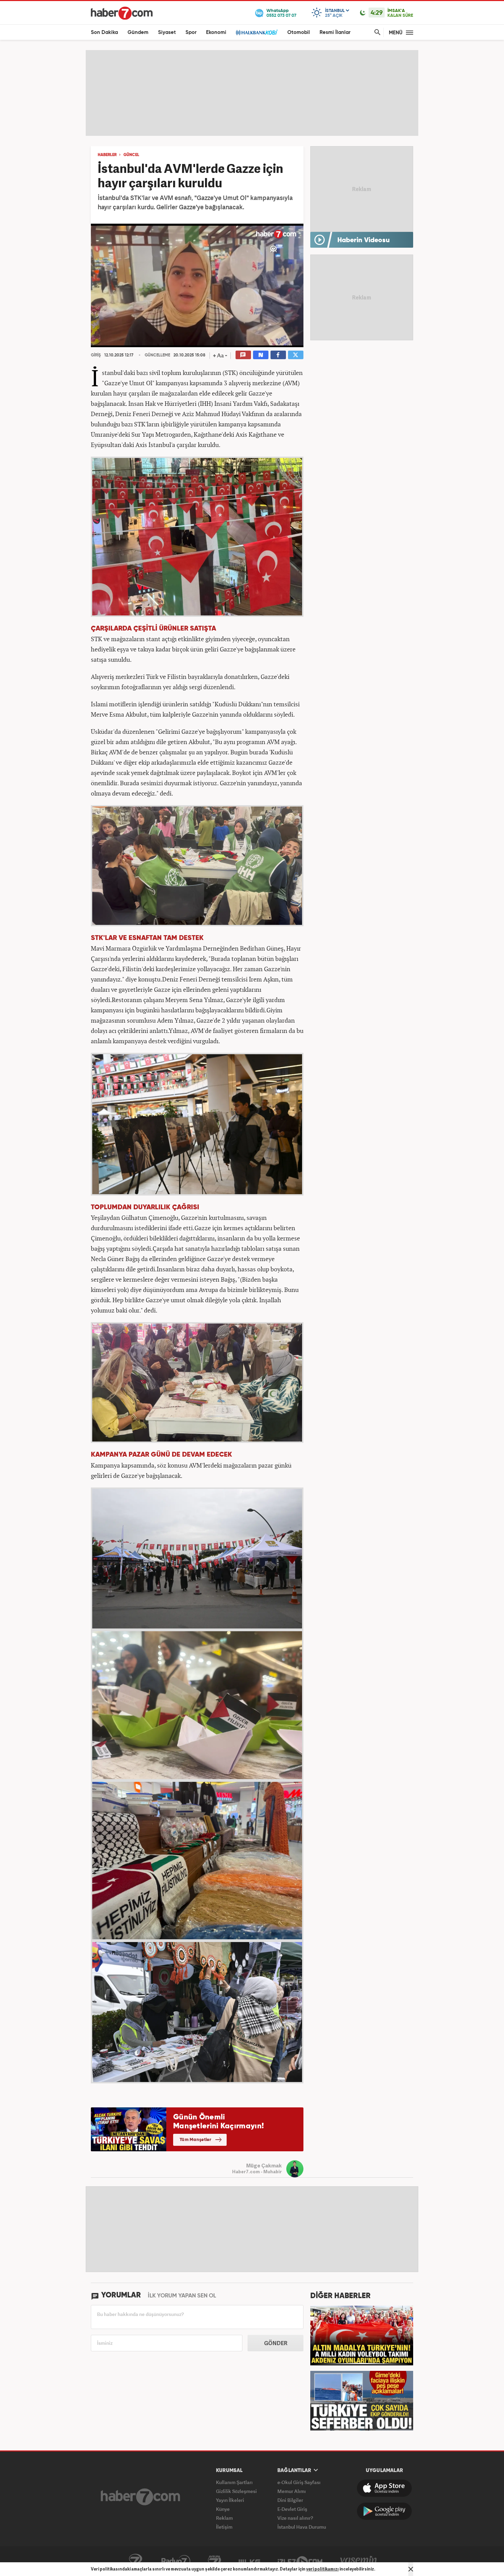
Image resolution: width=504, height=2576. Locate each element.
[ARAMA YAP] (376, 32)
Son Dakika (104, 32)
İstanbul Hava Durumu (302, 2527)
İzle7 (300, 2561)
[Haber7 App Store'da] (384, 2488)
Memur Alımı (292, 2491)
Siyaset (167, 32)
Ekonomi (216, 32)
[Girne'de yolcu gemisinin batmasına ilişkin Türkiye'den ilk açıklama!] (362, 2400)
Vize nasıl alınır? (295, 2518)
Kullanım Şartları (234, 2482)
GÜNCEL (131, 155)
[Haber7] (122, 13)
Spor (191, 32)
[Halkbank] (257, 32)
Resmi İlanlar (335, 32)
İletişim (224, 2527)
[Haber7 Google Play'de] (384, 2511)
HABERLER (107, 155)
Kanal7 (135, 2561)
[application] (197, 285)
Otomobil (299, 32)
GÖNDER (276, 2343)
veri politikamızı (322, 2569)
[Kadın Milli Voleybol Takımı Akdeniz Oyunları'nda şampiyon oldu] (362, 2335)
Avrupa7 (214, 2561)
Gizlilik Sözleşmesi (236, 2491)
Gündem (138, 32)
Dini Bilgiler (290, 2500)
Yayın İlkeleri (230, 2500)
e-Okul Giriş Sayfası (299, 2482)
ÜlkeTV (249, 2561)
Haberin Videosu (364, 240)
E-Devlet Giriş (292, 2509)
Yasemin (359, 2561)
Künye (223, 2509)
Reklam (224, 2518)
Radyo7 (176, 2561)
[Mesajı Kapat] (411, 2569)
